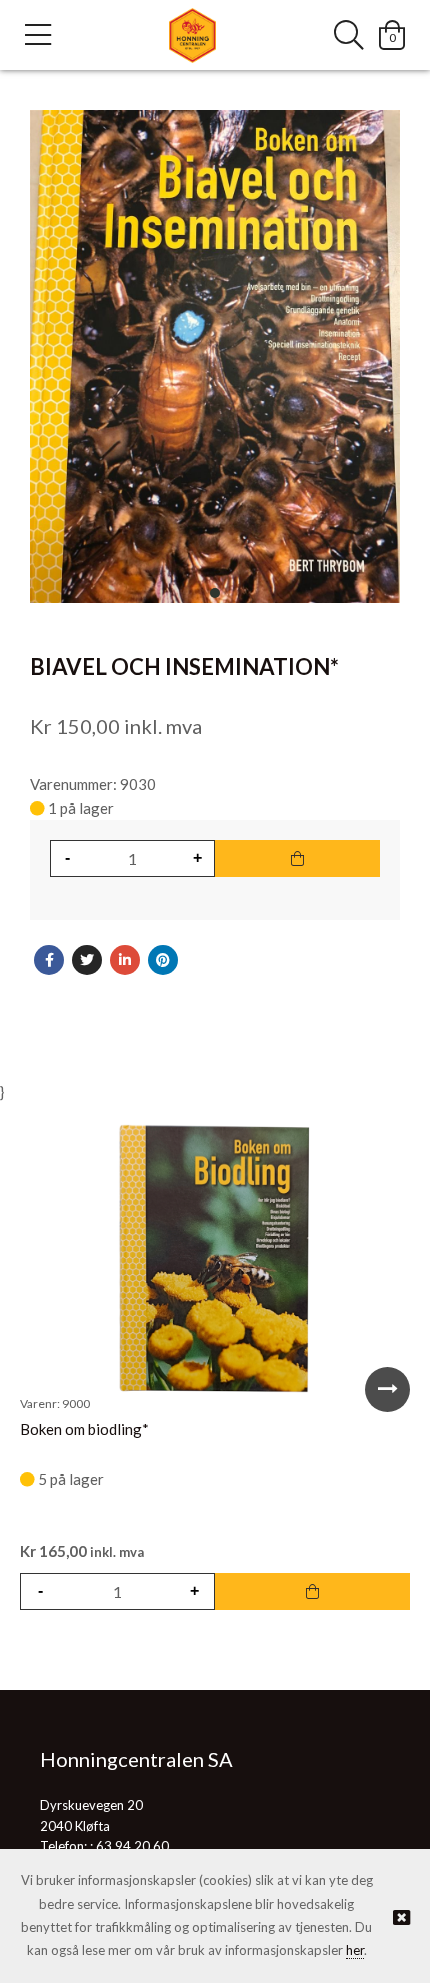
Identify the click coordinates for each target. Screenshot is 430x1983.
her (355, 1950)
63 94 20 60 (132, 1846)
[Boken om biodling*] (215, 1259)
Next (387, 1389)
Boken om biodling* (84, 1429)
